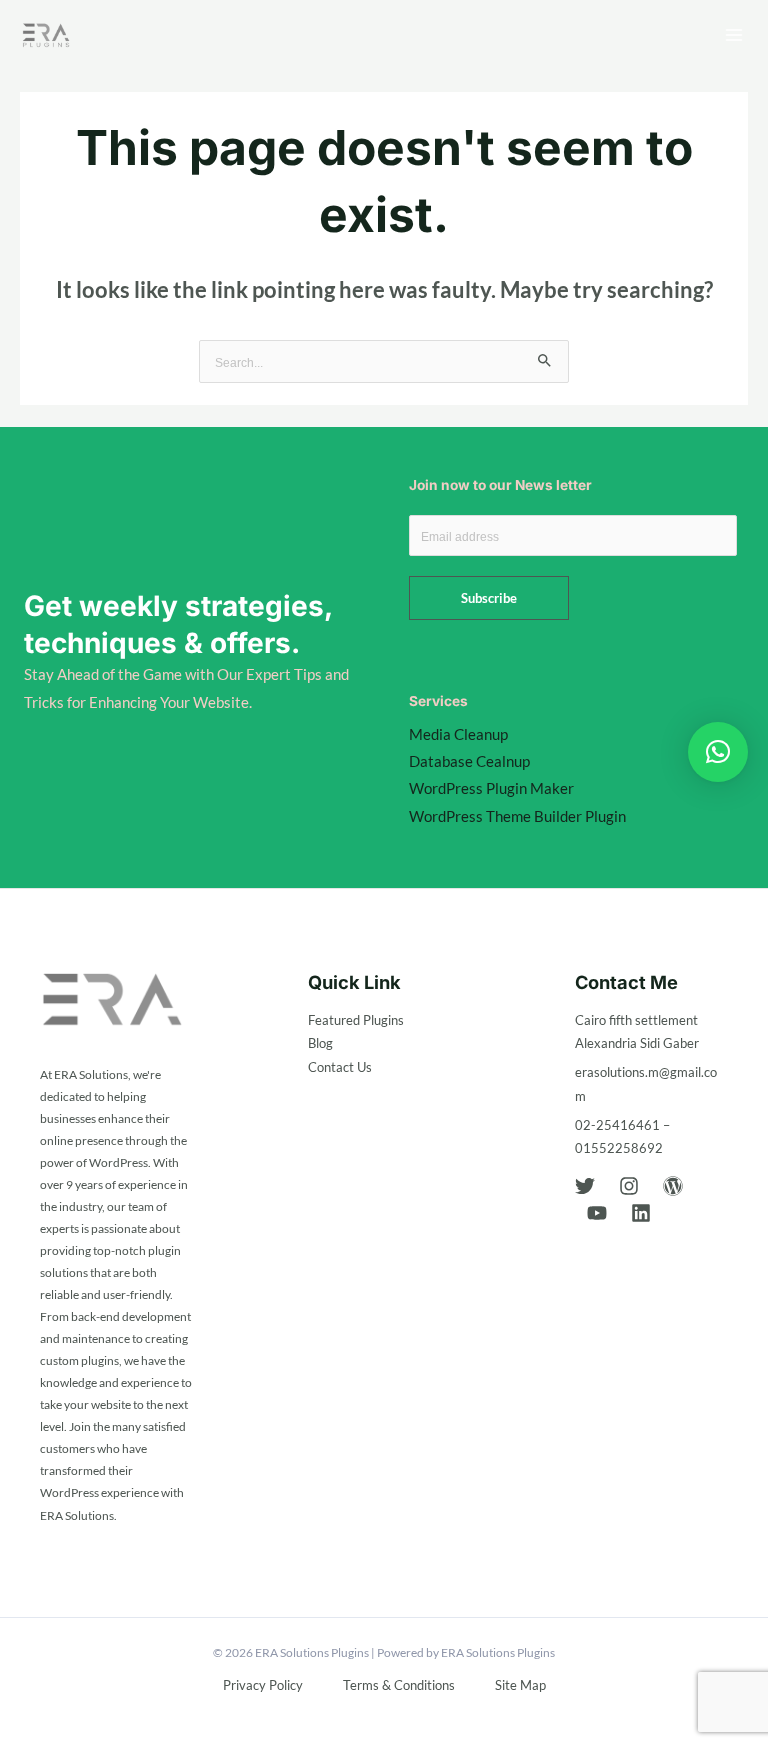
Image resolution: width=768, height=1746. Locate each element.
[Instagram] (629, 1186)
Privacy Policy (263, 1685)
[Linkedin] (641, 1213)
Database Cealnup (469, 761)
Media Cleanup (458, 734)
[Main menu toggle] (734, 35)
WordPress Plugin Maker (491, 788)
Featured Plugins (356, 1020)
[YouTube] (597, 1213)
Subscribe (489, 598)
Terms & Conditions (399, 1685)
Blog (320, 1043)
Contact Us (340, 1067)
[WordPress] (673, 1186)
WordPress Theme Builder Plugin (517, 816)
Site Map (520, 1685)
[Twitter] (585, 1186)
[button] (718, 752)
